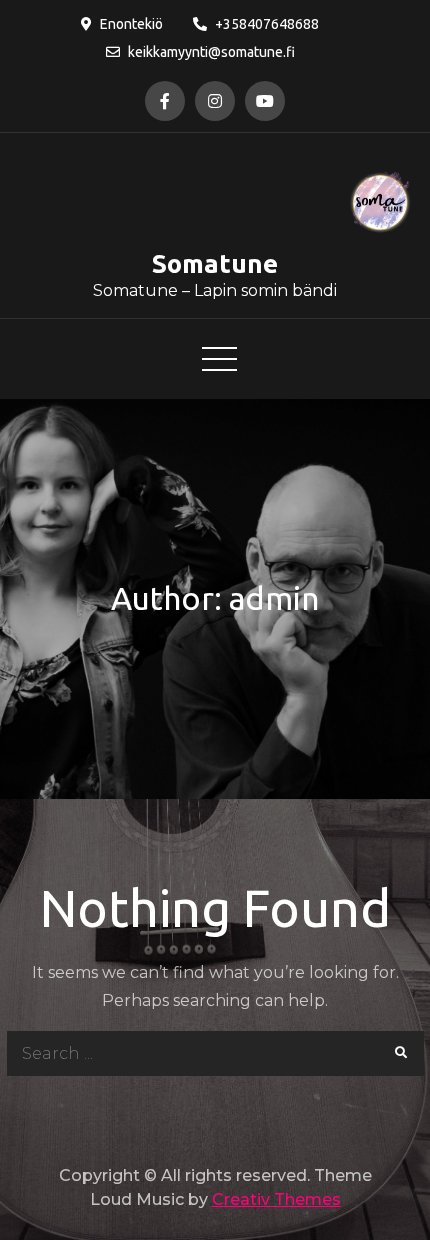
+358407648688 (267, 24)
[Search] (401, 1053)
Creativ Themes (276, 1199)
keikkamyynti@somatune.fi (211, 52)
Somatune (215, 263)
